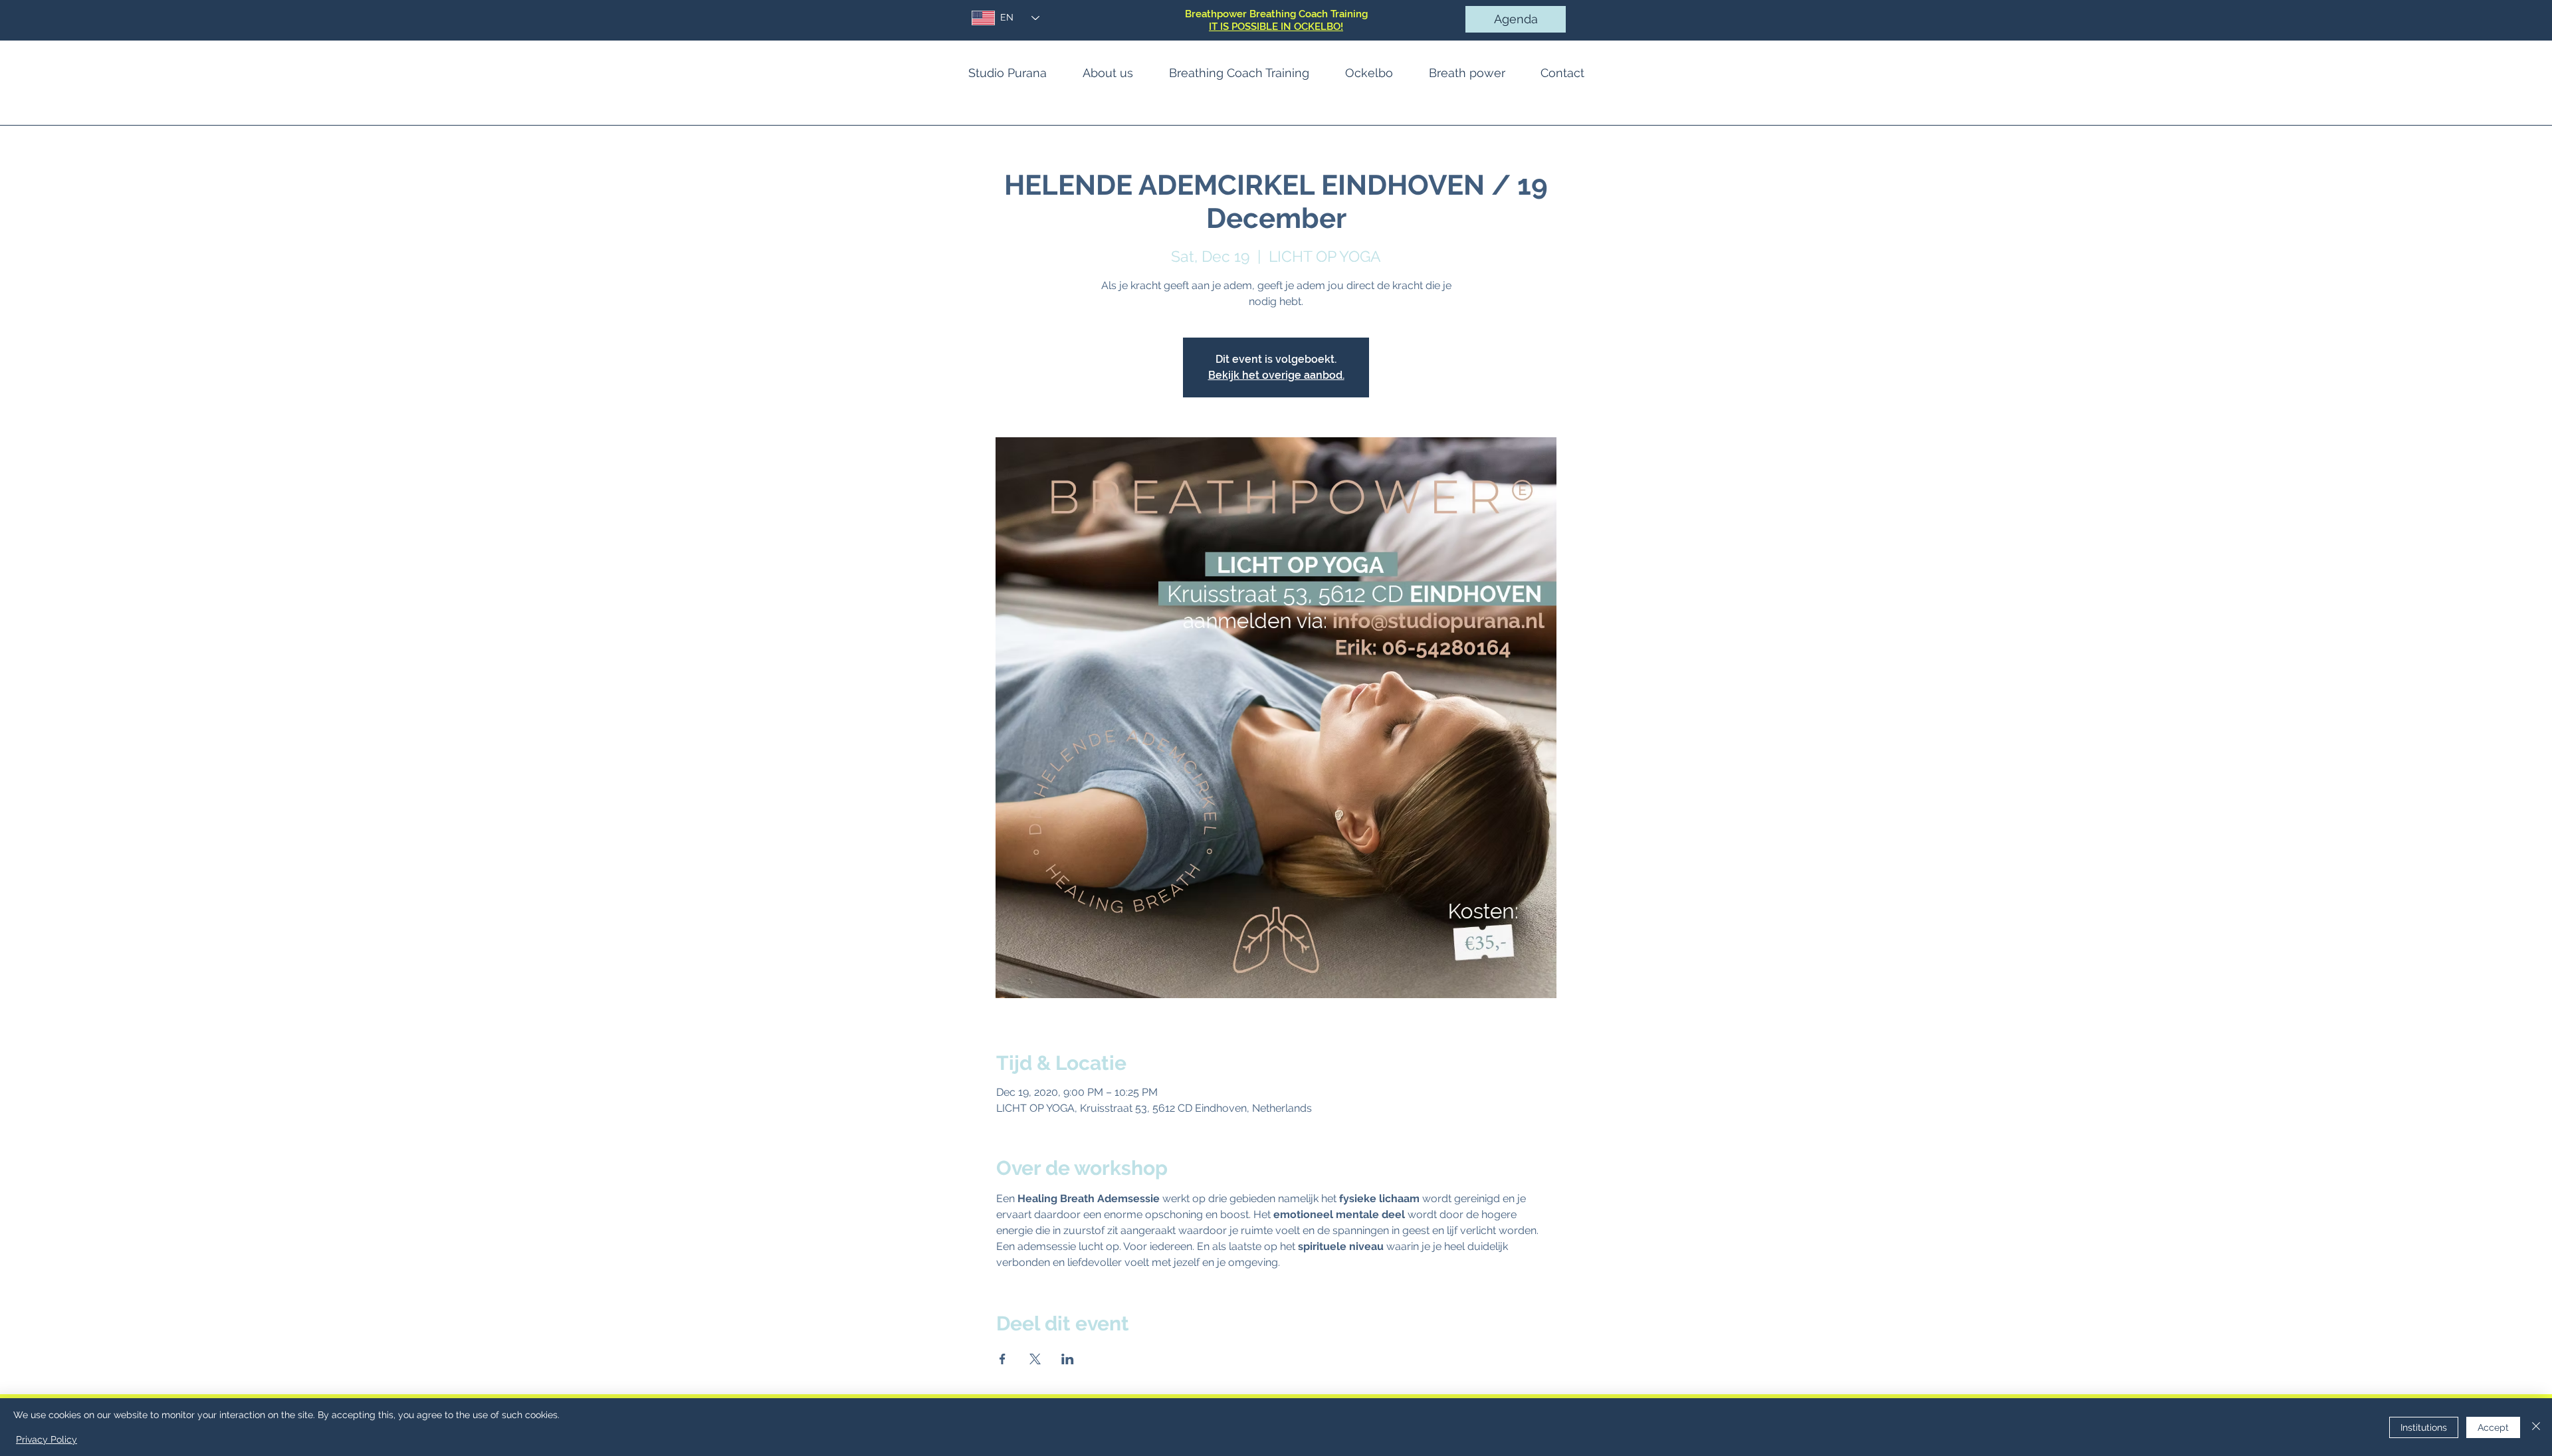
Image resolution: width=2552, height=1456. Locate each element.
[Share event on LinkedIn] (1068, 1359)
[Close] (2536, 1427)
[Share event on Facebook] (1003, 1359)
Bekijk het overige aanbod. (1276, 375)
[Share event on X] (1035, 1359)
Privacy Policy (47, 1439)
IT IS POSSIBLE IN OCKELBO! (1276, 27)
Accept (2493, 1427)
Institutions (2424, 1427)
